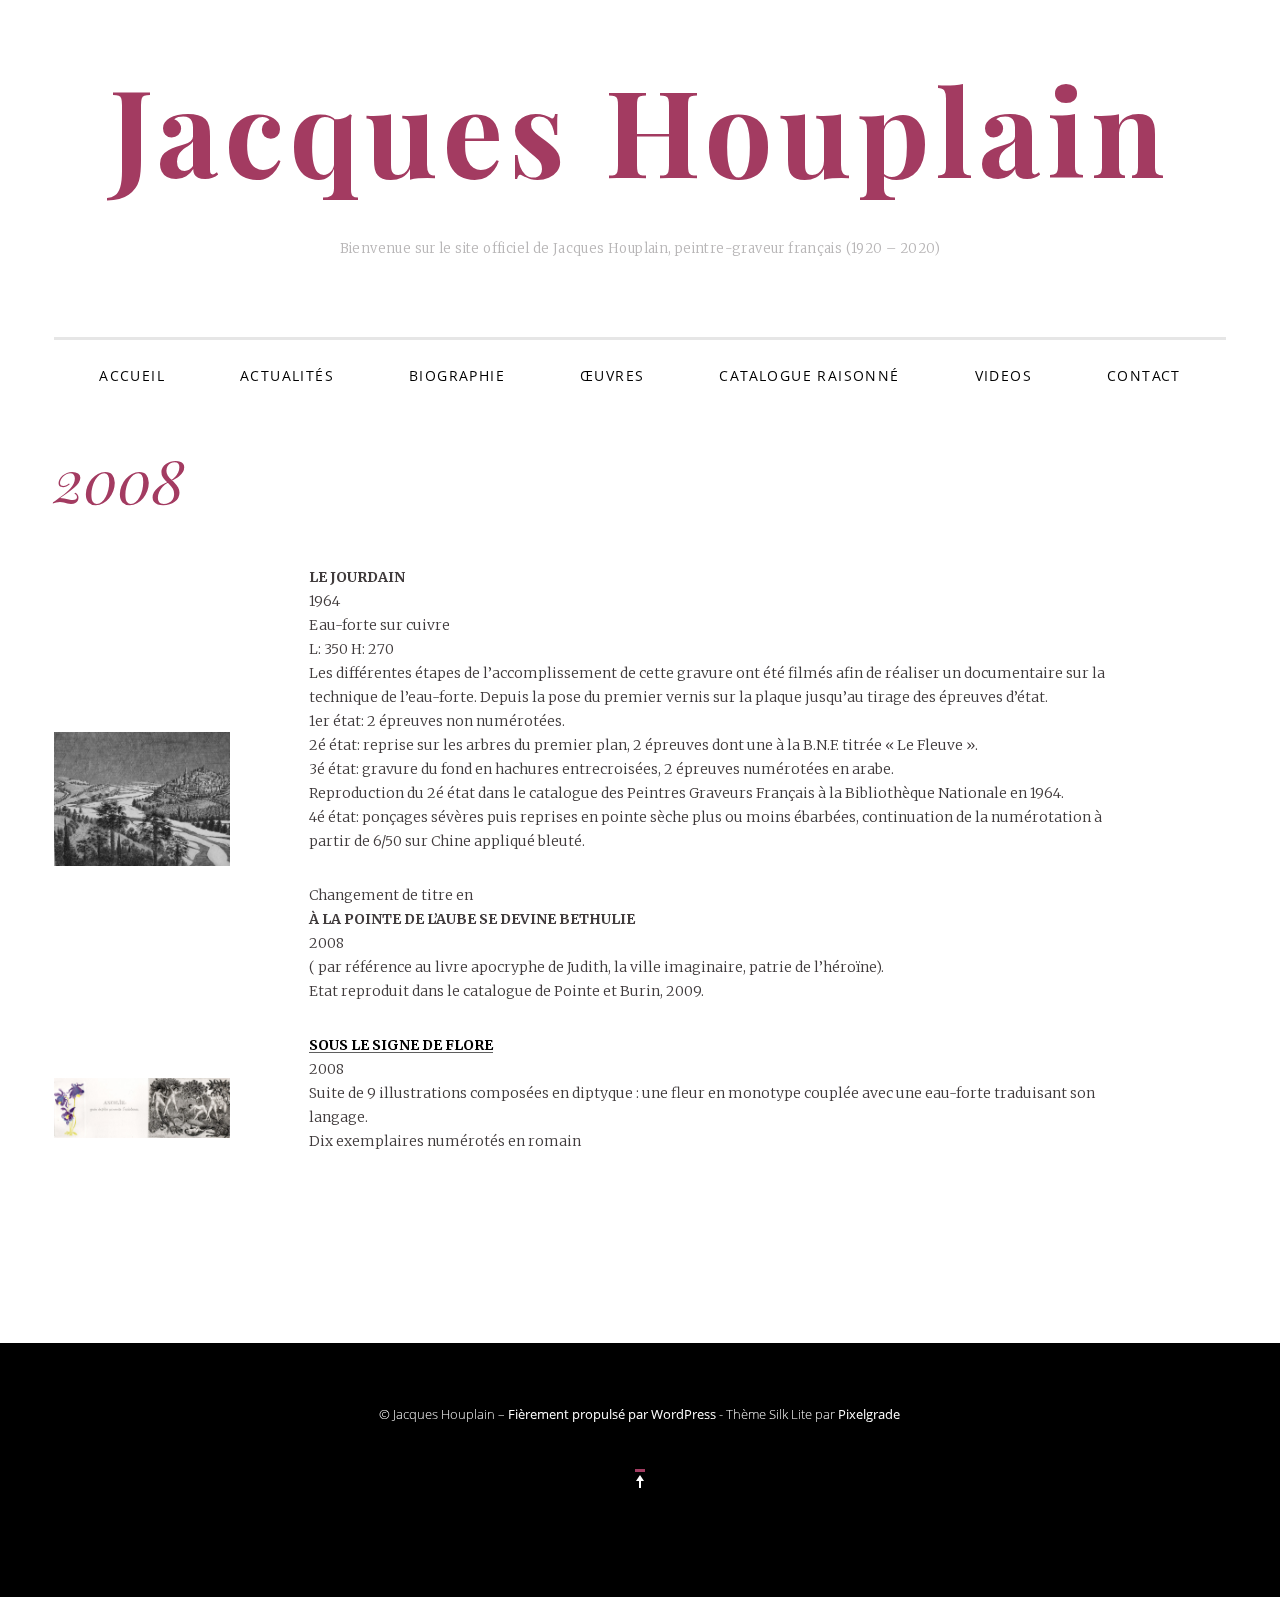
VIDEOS (1003, 375)
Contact (1144, 375)
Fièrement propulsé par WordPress (612, 1414)
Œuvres (612, 375)
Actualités (287, 375)
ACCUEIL (132, 375)
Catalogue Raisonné (809, 375)
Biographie (457, 375)
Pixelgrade (869, 1414)
